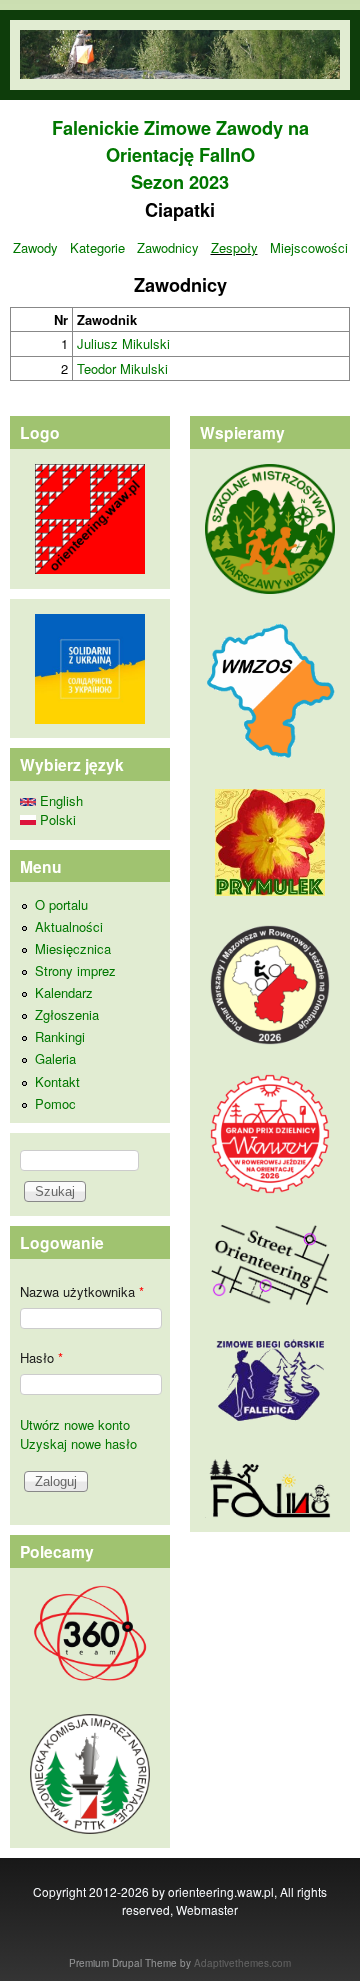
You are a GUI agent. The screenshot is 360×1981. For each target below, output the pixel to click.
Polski (56, 819)
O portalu (61, 904)
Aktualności (69, 926)
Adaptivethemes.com (242, 1963)
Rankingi (60, 1036)
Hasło (41, 1357)
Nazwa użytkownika (82, 1291)
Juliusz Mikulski (123, 343)
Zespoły (234, 247)
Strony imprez (75, 970)
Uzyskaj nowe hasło (78, 1443)
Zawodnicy (168, 247)
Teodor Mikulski (122, 368)
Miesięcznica (73, 948)
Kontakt (57, 1081)
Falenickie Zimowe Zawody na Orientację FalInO (180, 141)
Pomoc (55, 1103)
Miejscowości (309, 247)
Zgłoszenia (67, 1014)
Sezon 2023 (180, 182)
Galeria (55, 1058)
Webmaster (207, 1909)
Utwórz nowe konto (75, 1424)
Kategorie (97, 247)
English (59, 800)
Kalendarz (64, 992)
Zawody (35, 247)
